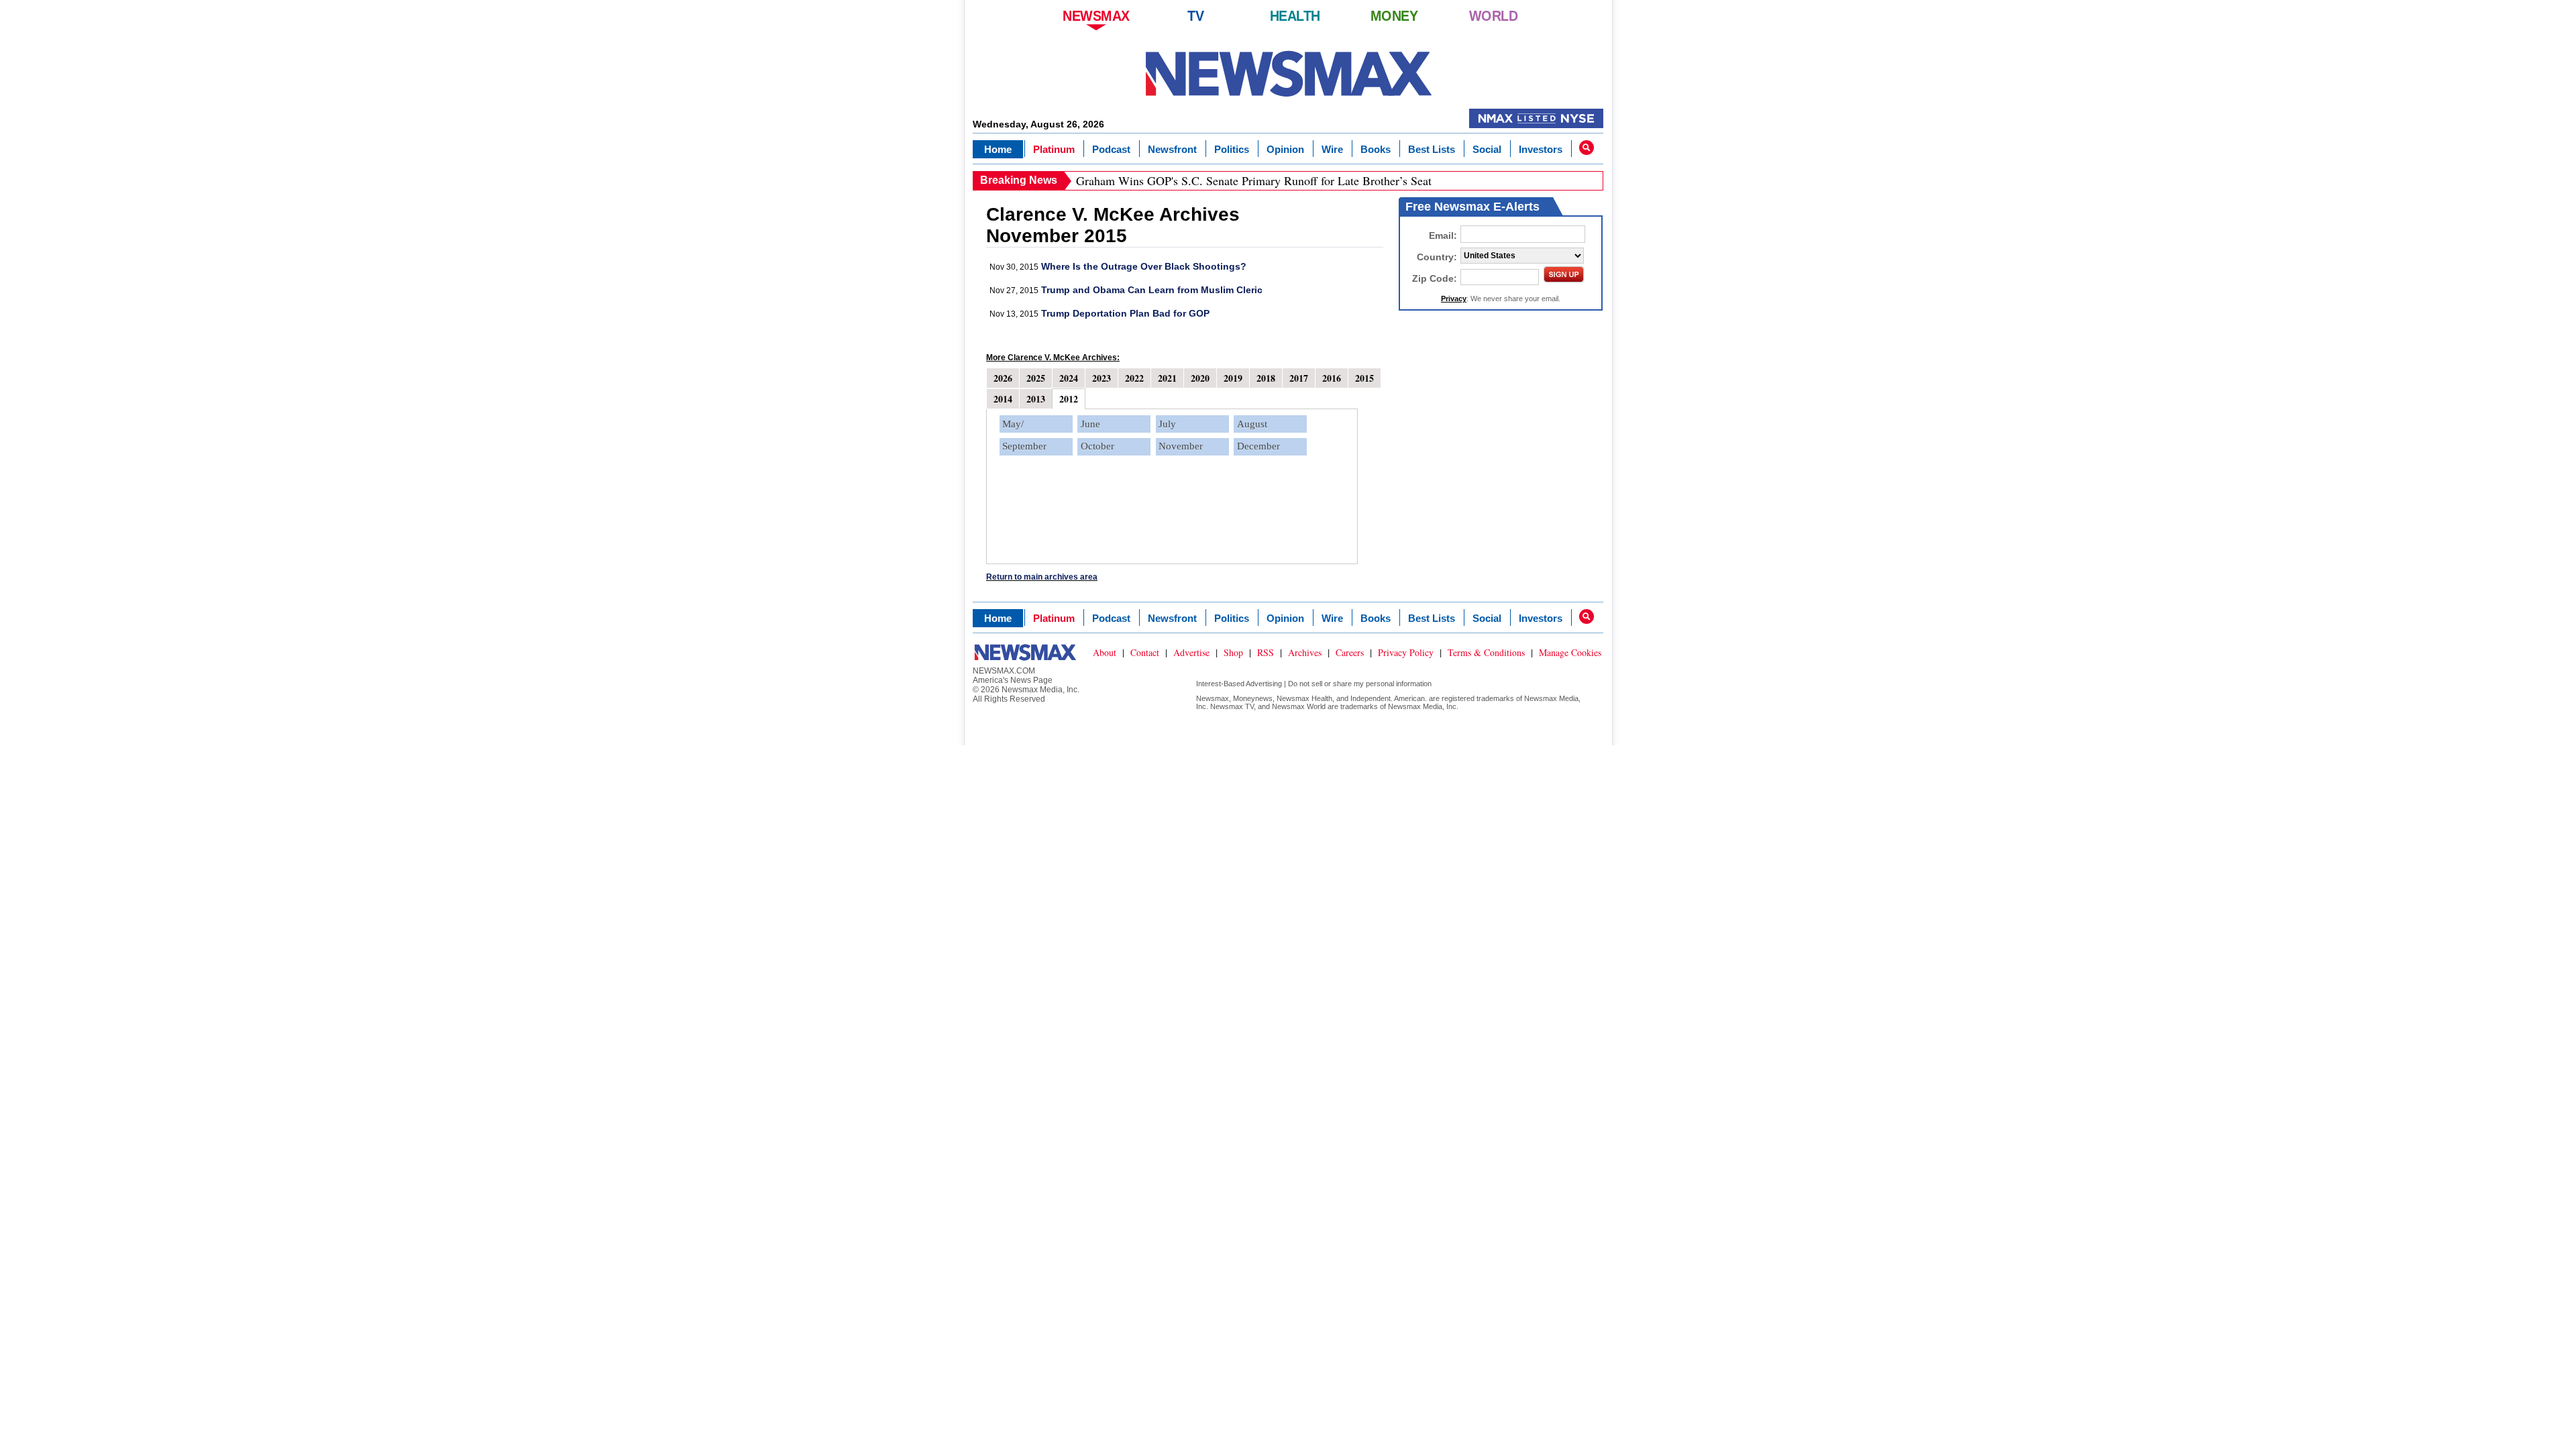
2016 (1332, 378)
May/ (1013, 424)
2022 (1134, 378)
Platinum (1054, 149)
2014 (1003, 399)
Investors (1541, 149)
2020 (1200, 378)
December (1258, 446)
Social (1487, 149)
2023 (1102, 378)
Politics (1232, 149)
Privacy (1454, 299)
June (1090, 424)
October (1097, 446)
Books (1376, 149)
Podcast (1111, 149)
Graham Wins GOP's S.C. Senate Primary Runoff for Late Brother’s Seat (1254, 180)
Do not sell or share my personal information (1360, 684)
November (1181, 446)
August (1252, 424)
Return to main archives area (1042, 577)
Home (998, 149)
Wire (1332, 149)
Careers (1350, 652)
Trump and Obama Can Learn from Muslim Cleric (1152, 290)
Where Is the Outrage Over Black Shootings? (1144, 266)
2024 (1069, 378)
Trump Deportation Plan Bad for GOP (1125, 313)
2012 (1069, 399)
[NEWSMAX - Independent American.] (1288, 74)
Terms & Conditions (1486, 652)
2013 (1036, 399)
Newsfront (1172, 149)
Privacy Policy (1406, 652)
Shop (1233, 652)
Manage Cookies (1570, 652)
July (1167, 424)
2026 (1003, 378)
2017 (1299, 378)
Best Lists (1432, 149)
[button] (1587, 148)
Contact (1145, 652)
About (1105, 652)
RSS (1266, 652)
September (1024, 446)
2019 (1233, 378)
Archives (1305, 652)
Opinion (1285, 149)
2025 (1036, 378)
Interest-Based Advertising (1239, 684)
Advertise (1191, 652)
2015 (1364, 378)
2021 (1167, 378)
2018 (1266, 378)
